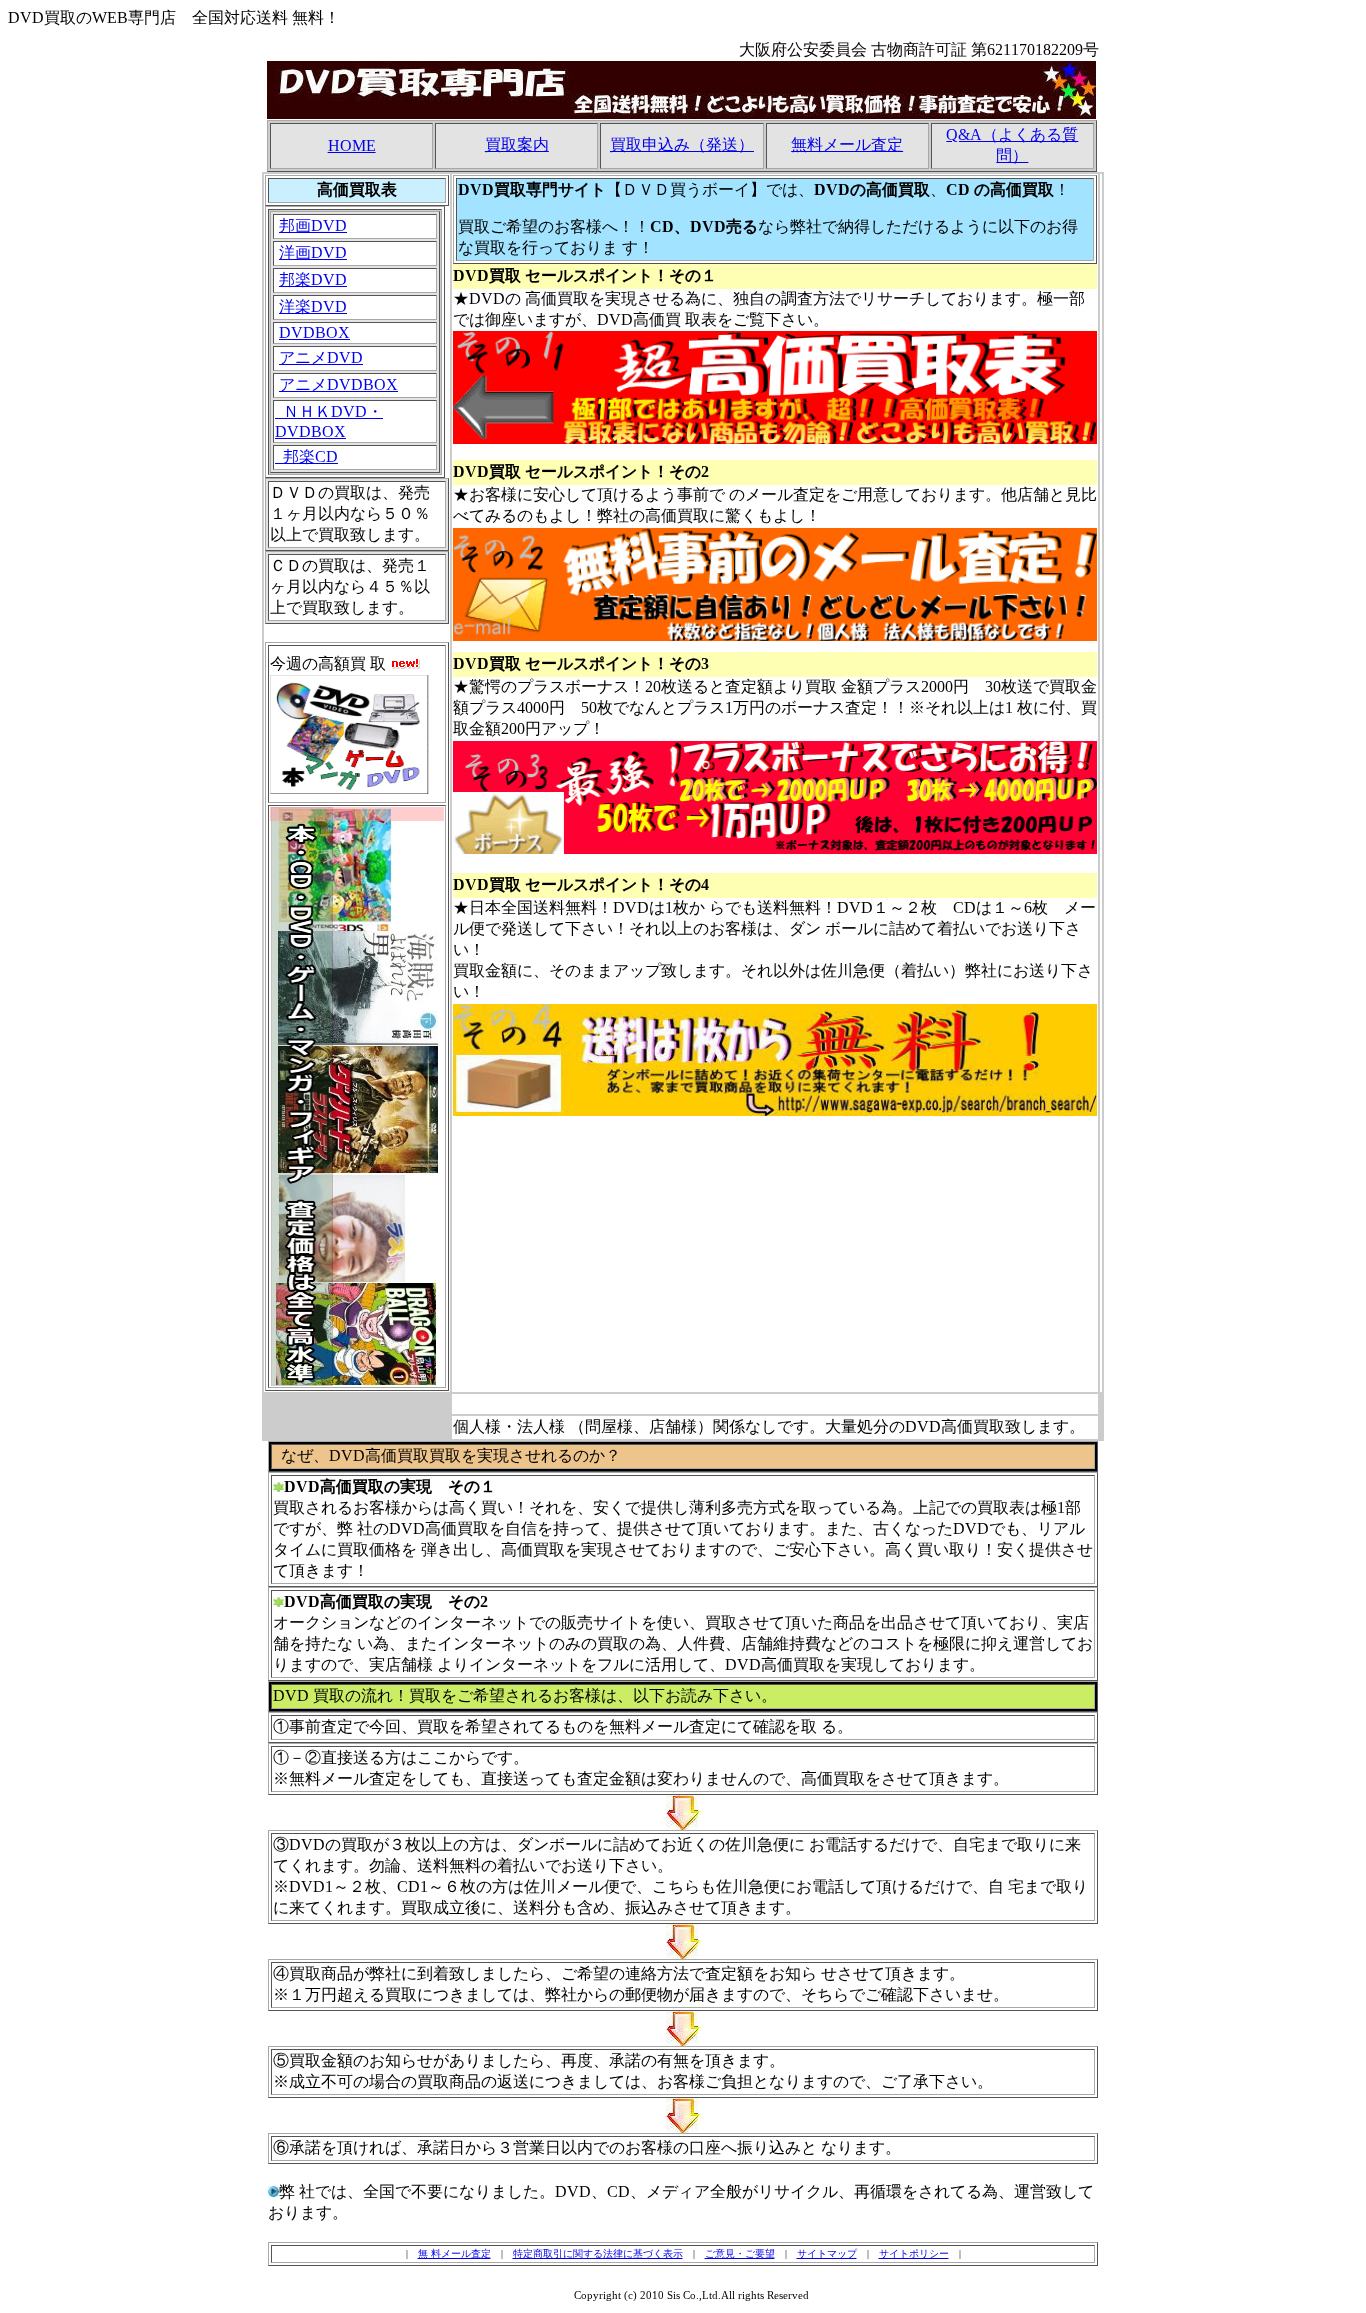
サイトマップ (827, 2253)
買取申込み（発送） (682, 144)
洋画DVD (313, 252)
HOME (352, 145)
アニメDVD (321, 357)
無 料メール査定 (454, 2253)
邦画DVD (313, 225)
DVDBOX (314, 332)
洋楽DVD (313, 306)
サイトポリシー (914, 2253)
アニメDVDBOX (338, 384)
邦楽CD (306, 456)
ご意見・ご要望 (740, 2253)
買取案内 (517, 144)
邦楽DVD (313, 279)
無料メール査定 (847, 144)
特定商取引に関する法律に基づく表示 (598, 2253)
